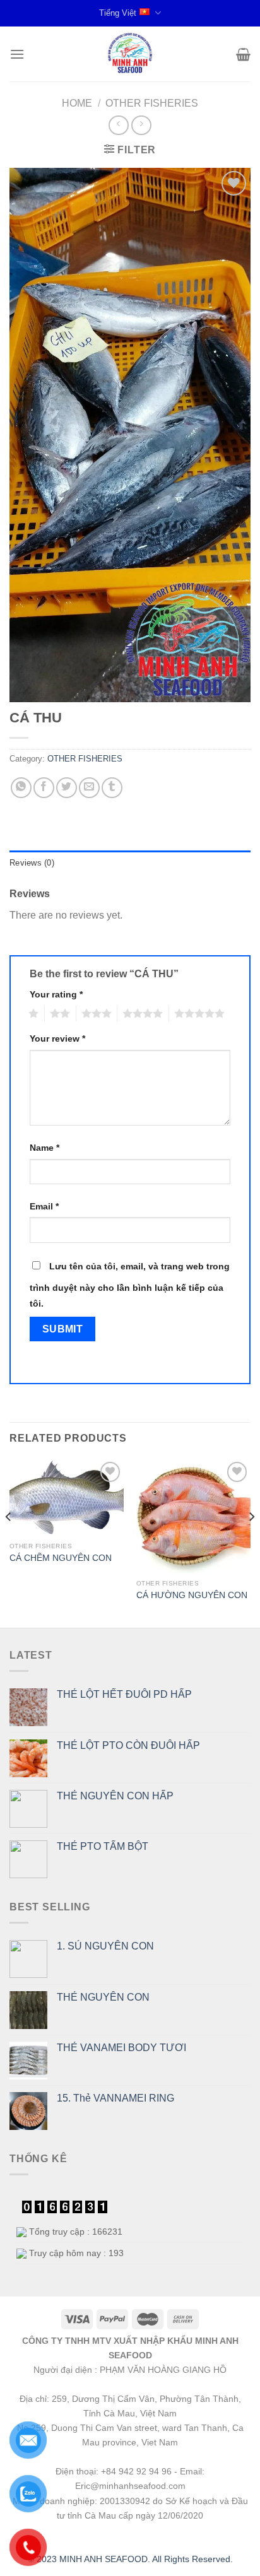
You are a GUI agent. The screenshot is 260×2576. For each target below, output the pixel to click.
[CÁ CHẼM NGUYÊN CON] (67, 1497)
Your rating (56, 994)
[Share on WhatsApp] (21, 788)
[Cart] (243, 54)
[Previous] (9, 1542)
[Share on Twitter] (67, 788)
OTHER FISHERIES (152, 103)
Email (44, 1206)
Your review (57, 1038)
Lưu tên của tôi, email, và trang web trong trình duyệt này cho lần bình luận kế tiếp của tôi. (130, 1285)
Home (77, 103)
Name (44, 1148)
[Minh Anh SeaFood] (130, 54)
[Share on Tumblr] (112, 788)
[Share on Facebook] (44, 788)
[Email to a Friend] (89, 788)
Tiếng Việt (118, 13)
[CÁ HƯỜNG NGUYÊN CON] (193, 1516)
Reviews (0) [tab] (32, 863)
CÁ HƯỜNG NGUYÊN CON (192, 1595)
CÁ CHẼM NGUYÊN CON (61, 1558)
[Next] (251, 1542)
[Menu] (17, 54)
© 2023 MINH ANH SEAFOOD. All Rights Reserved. (130, 2559)
